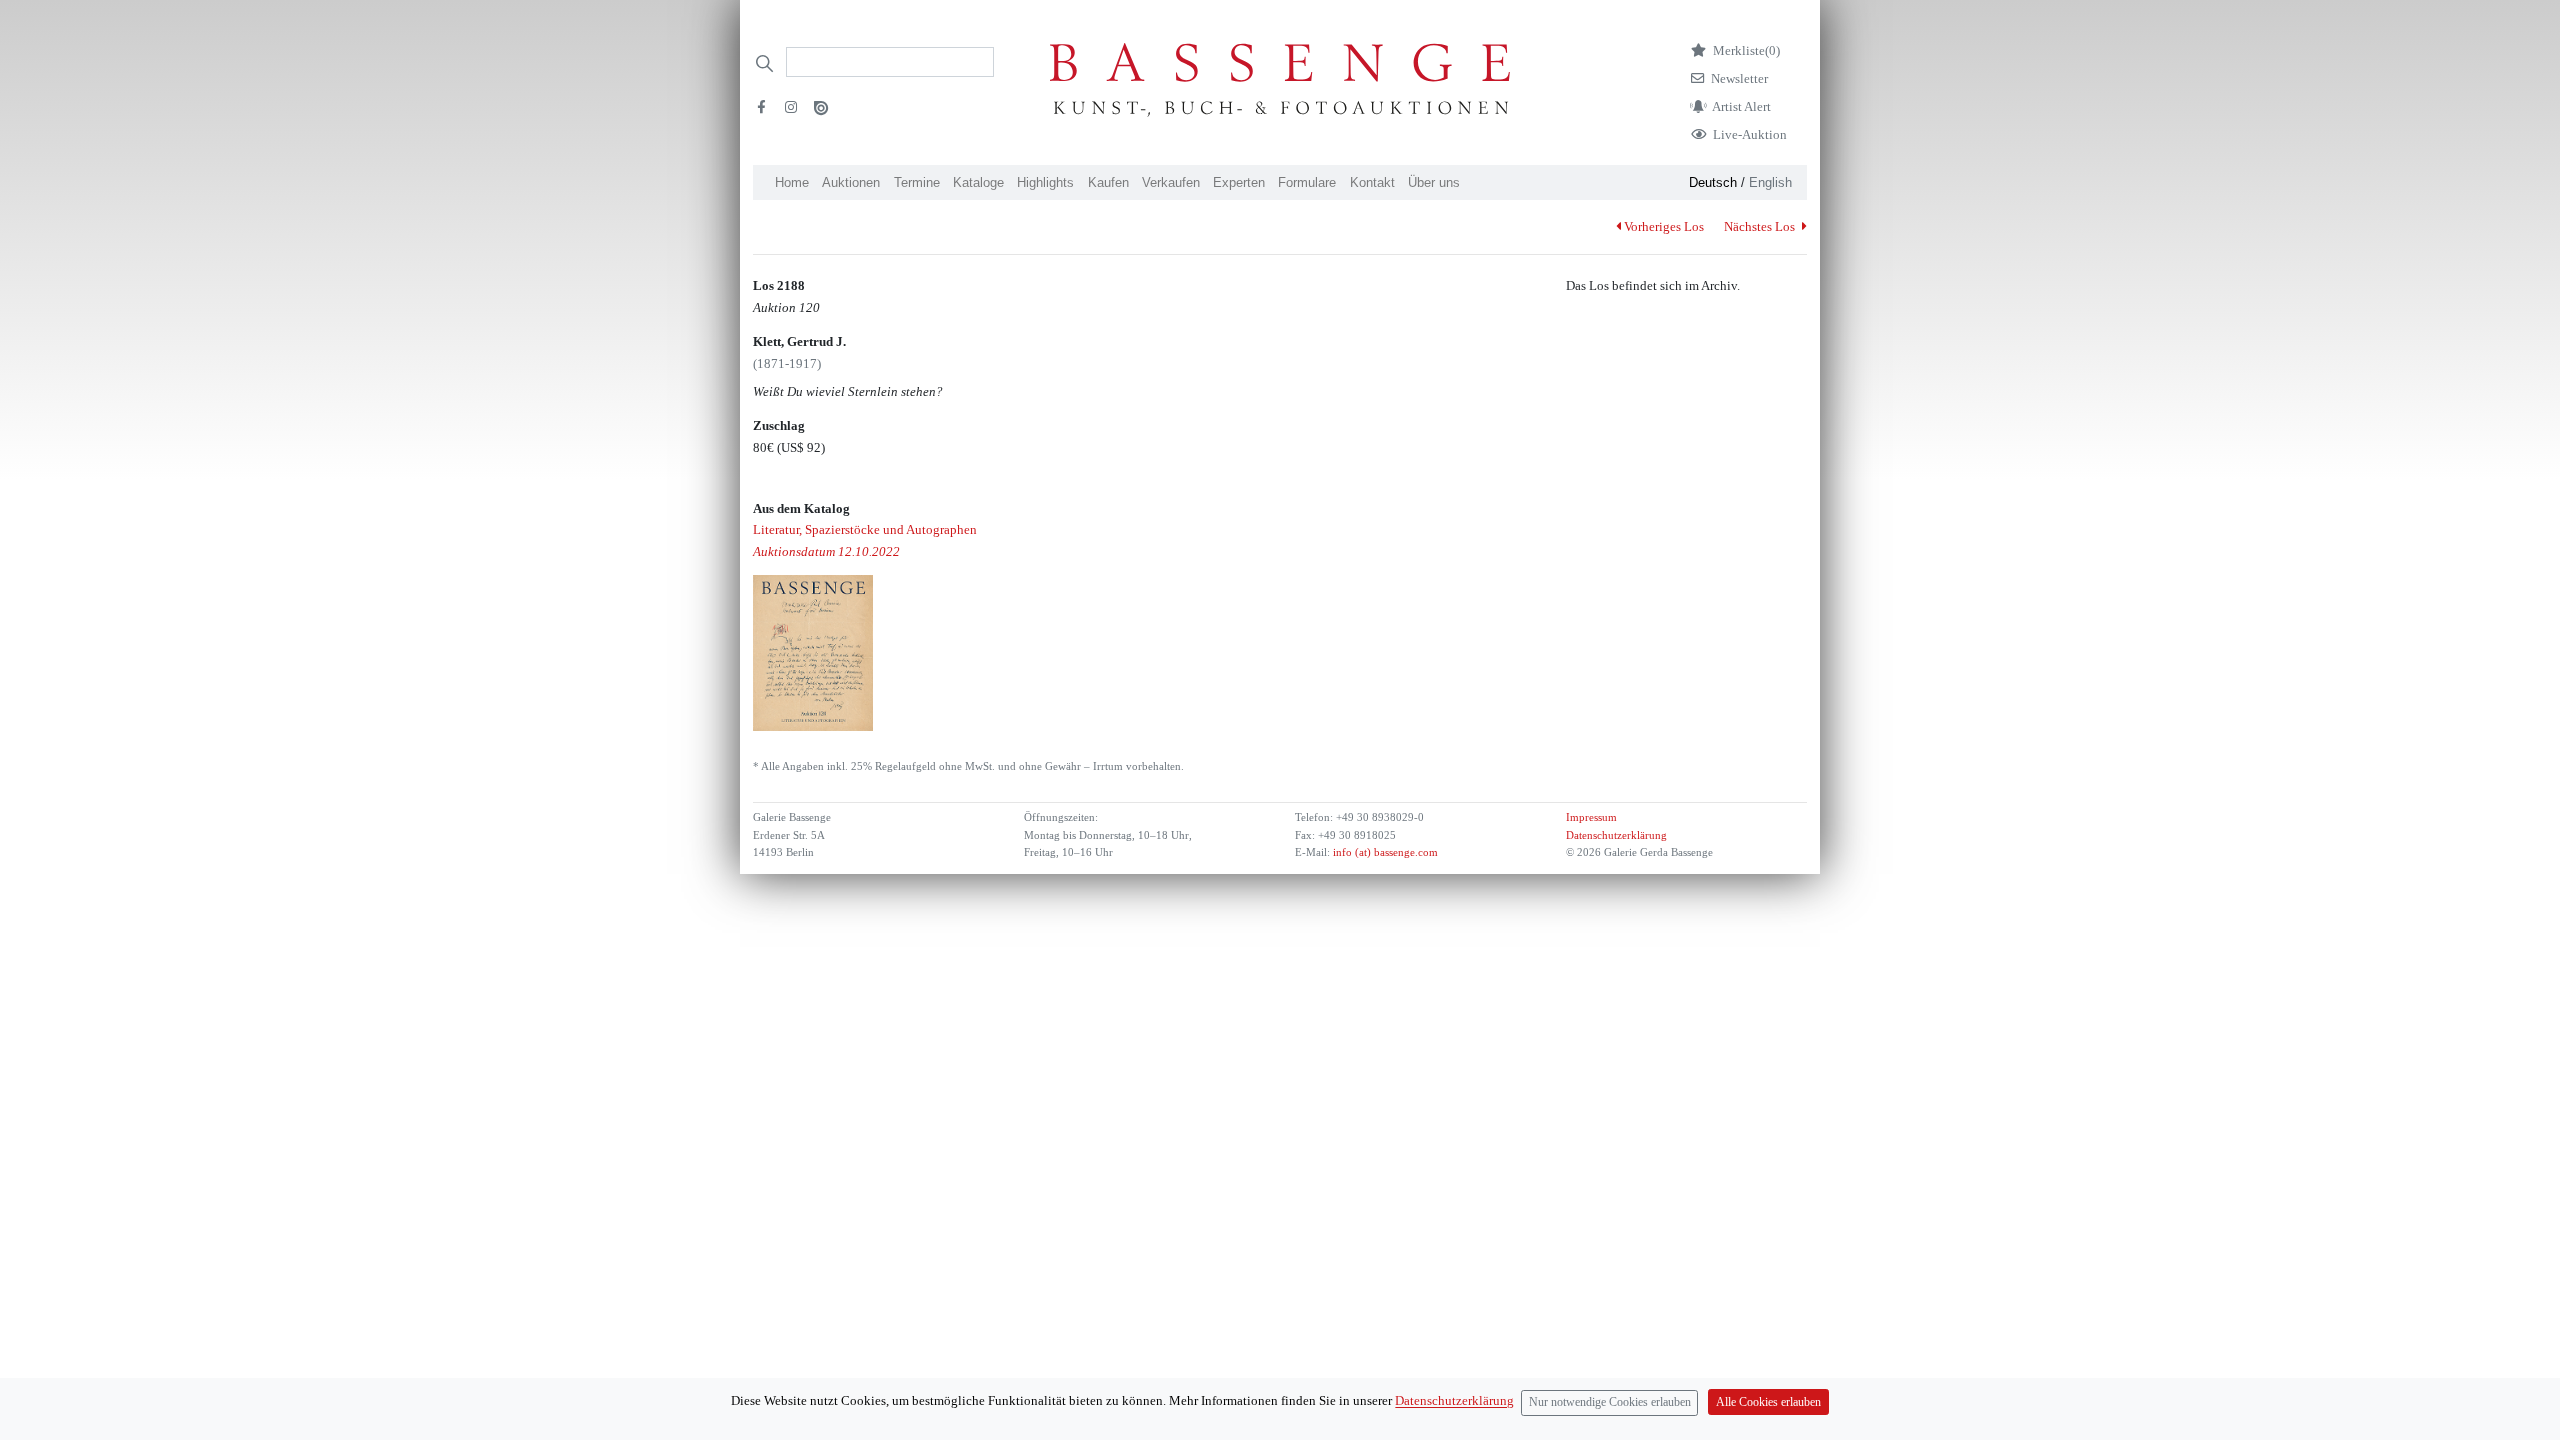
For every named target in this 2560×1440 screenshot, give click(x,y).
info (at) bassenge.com (1384, 852)
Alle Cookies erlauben (1768, 1402)
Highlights (1045, 182)
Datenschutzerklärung (1616, 835)
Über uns (1434, 182)
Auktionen (851, 182)
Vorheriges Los (1664, 226)
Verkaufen (1171, 182)
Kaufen (1108, 182)
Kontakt (1372, 182)
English (1770, 182)
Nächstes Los (1761, 226)
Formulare (1307, 182)
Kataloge (978, 182)
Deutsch (1713, 182)
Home (792, 182)
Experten (1239, 182)
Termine (917, 182)
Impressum (1591, 817)
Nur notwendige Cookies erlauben (1610, 1402)
